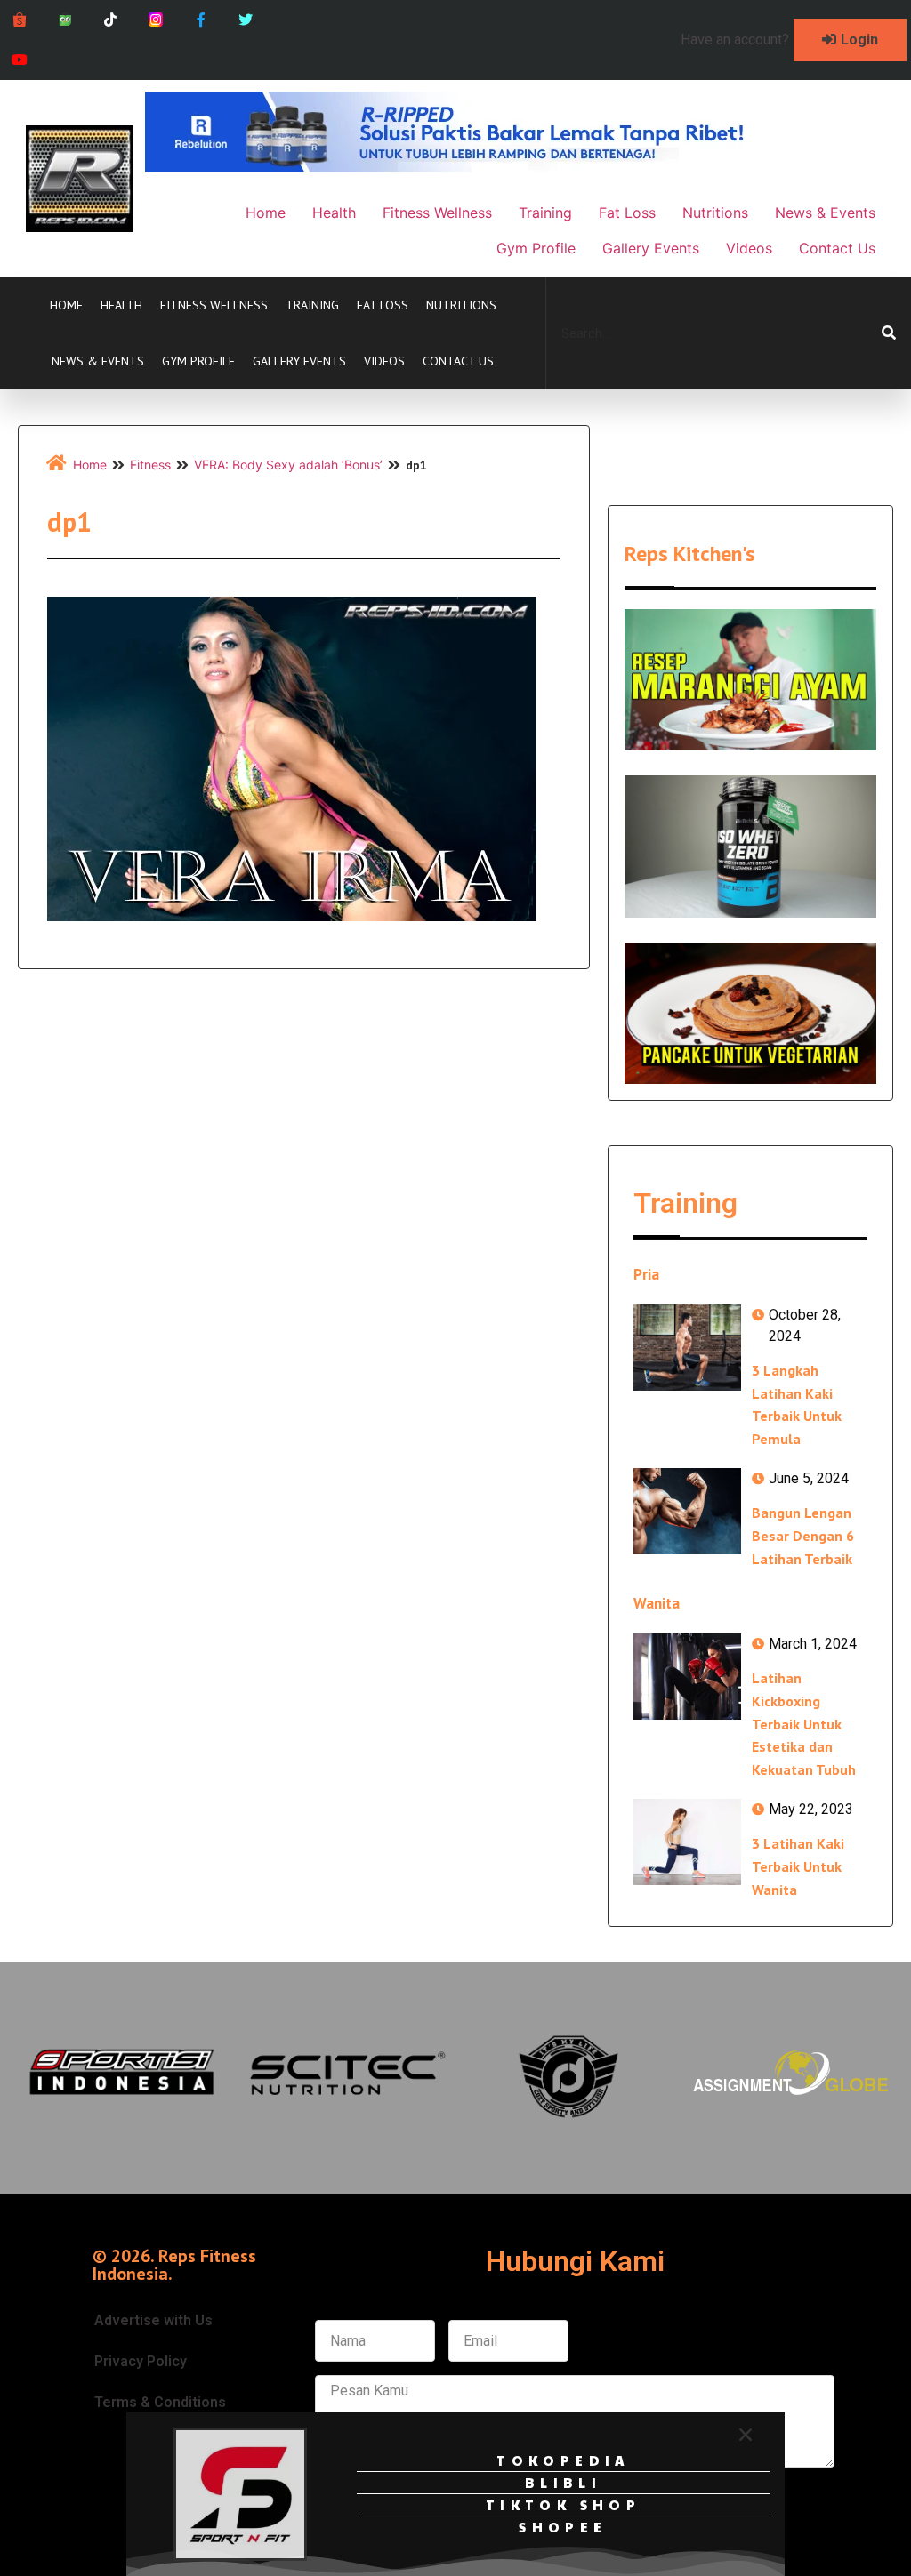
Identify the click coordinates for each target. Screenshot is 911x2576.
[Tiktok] (111, 20)
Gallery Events (299, 361)
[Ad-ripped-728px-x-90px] (469, 166)
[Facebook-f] (201, 20)
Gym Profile (198, 361)
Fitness (150, 465)
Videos (384, 361)
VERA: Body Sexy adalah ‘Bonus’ (288, 465)
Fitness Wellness (214, 305)
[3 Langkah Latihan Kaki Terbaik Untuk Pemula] (687, 1348)
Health (121, 305)
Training (312, 305)
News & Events (98, 361)
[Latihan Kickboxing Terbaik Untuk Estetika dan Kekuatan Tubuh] (687, 1677)
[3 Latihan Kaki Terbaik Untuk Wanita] (687, 1842)
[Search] (889, 333)
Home (66, 305)
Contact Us (458, 361)
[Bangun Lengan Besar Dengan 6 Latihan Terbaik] (687, 1511)
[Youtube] (20, 60)
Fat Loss (383, 305)
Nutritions (461, 305)
